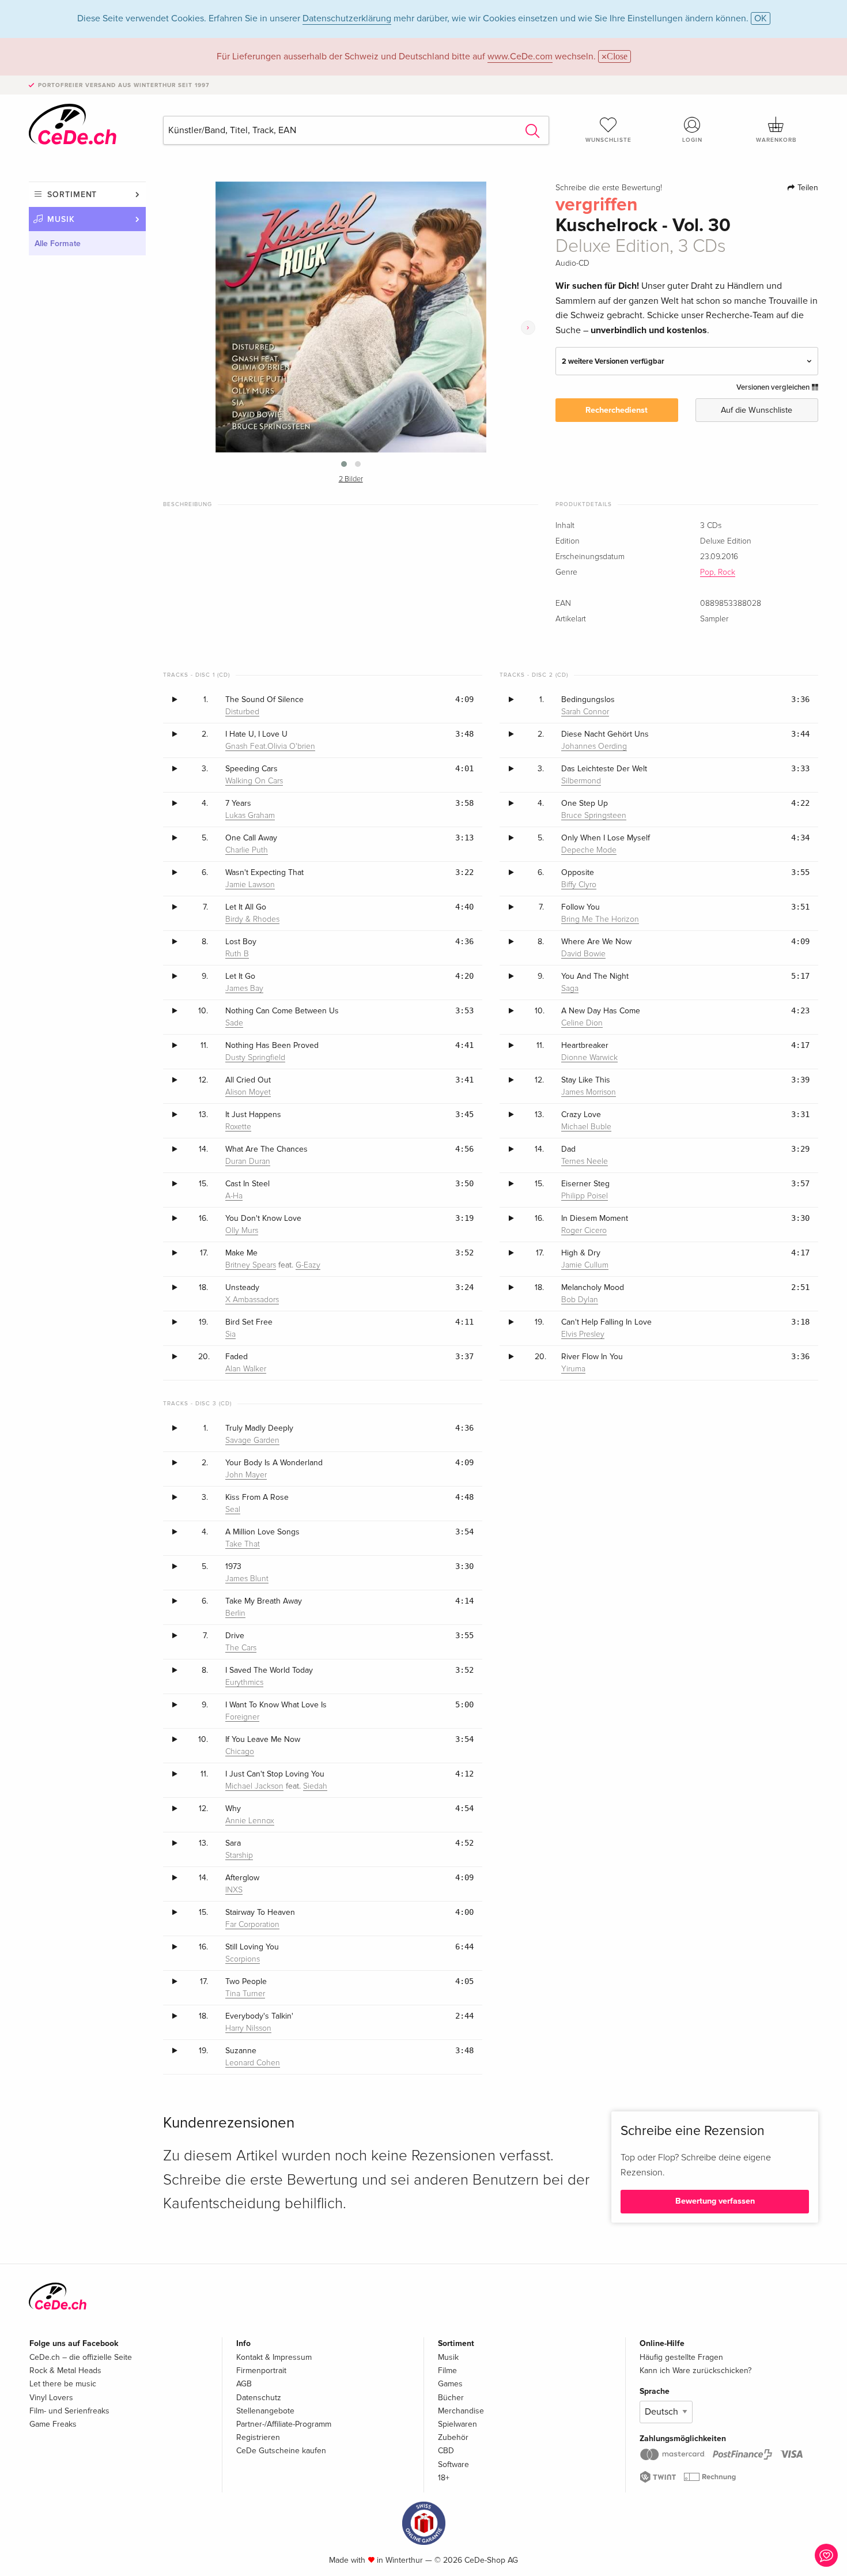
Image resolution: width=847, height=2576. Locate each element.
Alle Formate (58, 244)
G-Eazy (308, 1265)
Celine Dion (582, 1023)
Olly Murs (242, 1231)
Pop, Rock (718, 572)
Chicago (240, 1752)
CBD (446, 2451)
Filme (447, 2371)
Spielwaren (457, 2424)
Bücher (451, 2398)
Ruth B (237, 954)
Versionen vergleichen (774, 387)
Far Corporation (252, 1925)
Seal (233, 1510)
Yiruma (573, 1369)
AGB (244, 2384)
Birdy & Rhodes (252, 919)
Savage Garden (252, 1440)
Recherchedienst (617, 410)
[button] (344, 464)
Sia (230, 1334)
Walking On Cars (254, 781)
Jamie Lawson (250, 885)
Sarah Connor (585, 712)
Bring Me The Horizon (600, 919)
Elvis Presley (583, 1334)
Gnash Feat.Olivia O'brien (270, 746)
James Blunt (247, 1579)
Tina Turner (245, 1994)
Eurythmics (244, 1683)
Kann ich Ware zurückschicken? (695, 2371)
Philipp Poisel (585, 1196)
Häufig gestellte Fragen (681, 2357)
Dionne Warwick (589, 1058)
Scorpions (243, 1959)
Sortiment (72, 195)
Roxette (238, 1127)
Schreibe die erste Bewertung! (609, 188)
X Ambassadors (252, 1300)
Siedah (315, 1786)
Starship (239, 1855)
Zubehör (453, 2437)
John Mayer (246, 1475)
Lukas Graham (250, 816)
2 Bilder (351, 479)
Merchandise (461, 2411)
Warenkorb (776, 140)
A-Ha (234, 1196)
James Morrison (589, 1092)
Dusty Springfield (255, 1058)
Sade (234, 1023)
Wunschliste (608, 140)
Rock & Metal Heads (65, 2371)
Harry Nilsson (248, 2028)
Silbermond (581, 781)
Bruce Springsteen (594, 816)
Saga (570, 989)
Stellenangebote (265, 2411)
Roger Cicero (584, 1231)
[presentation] (528, 328)
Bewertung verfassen (715, 2201)
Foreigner (242, 1717)
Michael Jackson (254, 1786)
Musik (61, 219)
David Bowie (583, 954)
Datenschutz (259, 2398)
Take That (243, 1544)
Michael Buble (586, 1127)
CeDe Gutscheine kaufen (281, 2451)
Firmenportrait (261, 2371)
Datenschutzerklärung (347, 18)
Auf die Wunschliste (757, 410)
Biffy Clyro (579, 885)
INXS (234, 1890)
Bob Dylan (580, 1300)
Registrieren (258, 2437)
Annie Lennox (250, 1821)
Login (692, 140)
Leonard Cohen (253, 2063)
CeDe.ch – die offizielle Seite (81, 2357)
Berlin (235, 1613)
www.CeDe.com (520, 56)
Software (453, 2464)
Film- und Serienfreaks (69, 2411)
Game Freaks (53, 2424)
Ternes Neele (585, 1161)
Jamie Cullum (585, 1265)
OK (761, 18)
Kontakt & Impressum (274, 2357)
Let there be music (63, 2384)
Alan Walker (246, 1369)
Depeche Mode (589, 850)
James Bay (244, 989)
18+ (444, 2478)
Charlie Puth (247, 850)
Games (450, 2384)
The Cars (241, 1648)
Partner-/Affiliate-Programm (284, 2424)
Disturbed (242, 712)
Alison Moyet (248, 1092)
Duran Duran (248, 1161)
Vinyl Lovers (51, 2398)
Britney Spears (251, 1265)
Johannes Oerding (594, 746)
